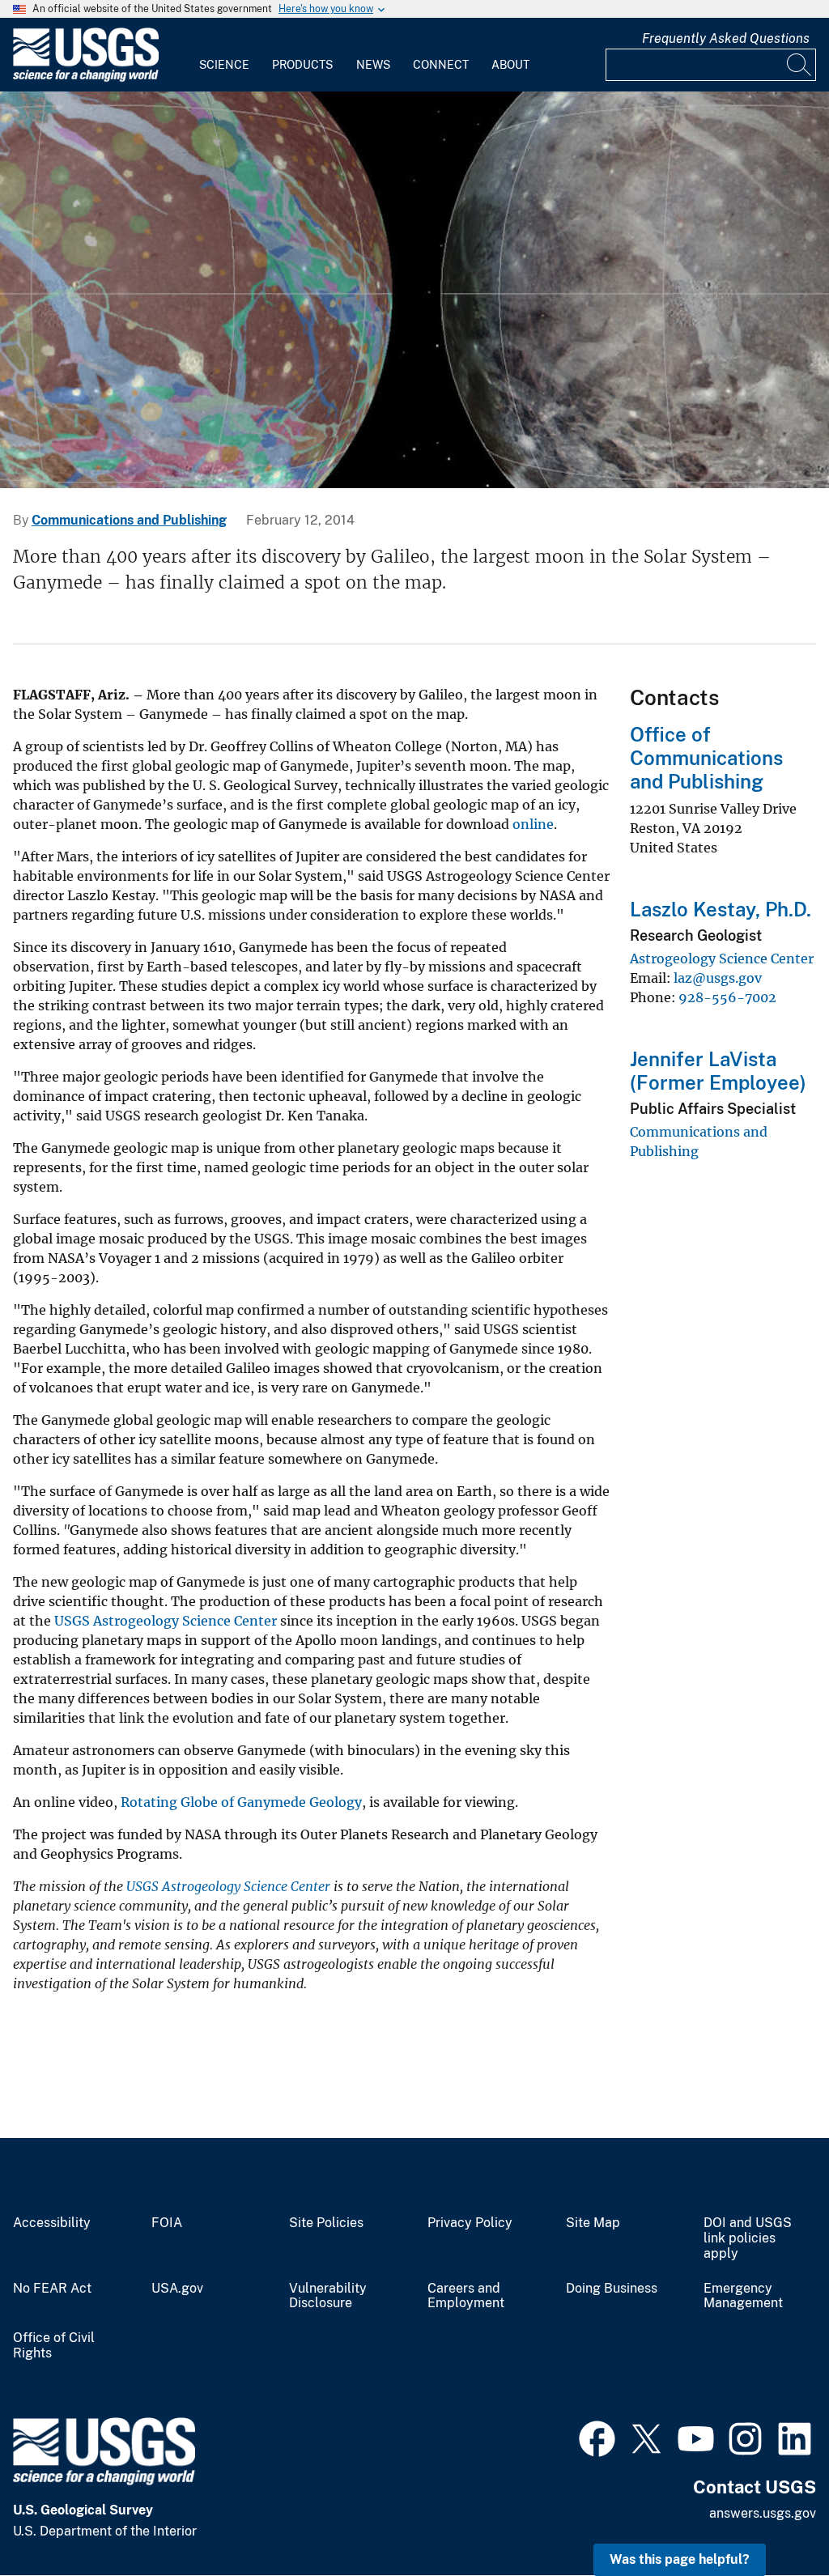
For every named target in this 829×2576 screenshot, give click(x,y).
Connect (441, 65)
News (373, 65)
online (533, 824)
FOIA (167, 2223)
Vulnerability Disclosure (328, 2296)
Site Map (593, 2223)
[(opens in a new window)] (597, 2437)
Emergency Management (743, 2296)
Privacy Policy (470, 2223)
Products (302, 65)
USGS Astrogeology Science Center (166, 1621)
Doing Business (612, 2289)
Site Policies (326, 2223)
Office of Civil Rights (54, 2346)
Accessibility (52, 2223)
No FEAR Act (52, 2289)
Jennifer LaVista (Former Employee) (718, 1071)
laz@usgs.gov (718, 978)
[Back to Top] (770, 2517)
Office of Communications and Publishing (706, 758)
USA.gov (177, 2289)
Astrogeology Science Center (722, 959)
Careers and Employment (466, 2296)
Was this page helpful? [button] (680, 2559)
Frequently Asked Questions (726, 38)
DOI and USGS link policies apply (748, 2238)
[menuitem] (224, 55)
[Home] (86, 78)
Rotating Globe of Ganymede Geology (241, 1802)
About (510, 65)
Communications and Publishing (129, 520)
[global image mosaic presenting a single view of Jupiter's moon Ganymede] (414, 290)
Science (224, 65)
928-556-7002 (727, 997)
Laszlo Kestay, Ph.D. (721, 909)
